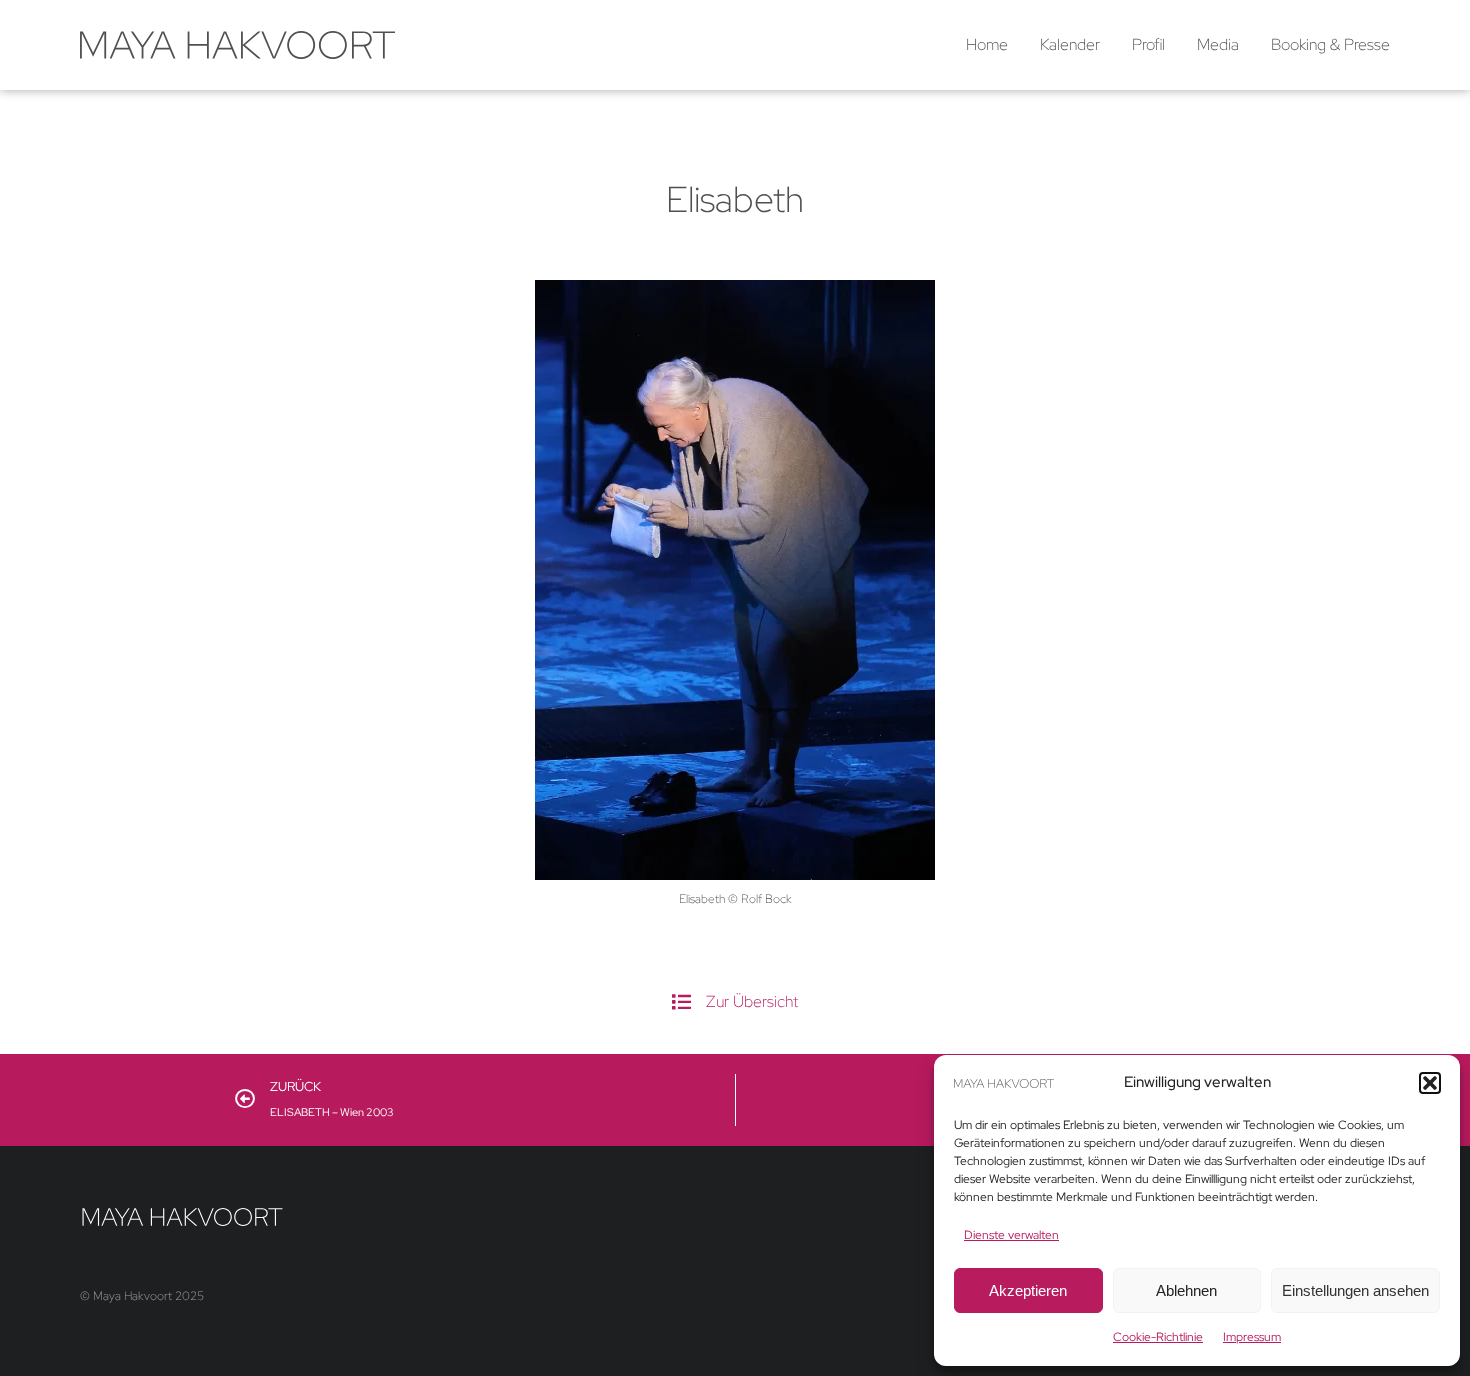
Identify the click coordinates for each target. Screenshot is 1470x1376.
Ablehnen (1186, 1290)
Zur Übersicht (752, 1001)
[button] (1430, 1083)
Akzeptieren (1028, 1290)
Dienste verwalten (1011, 1235)
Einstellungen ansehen (1355, 1290)
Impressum (1252, 1337)
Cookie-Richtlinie (1158, 1337)
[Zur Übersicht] (681, 1001)
